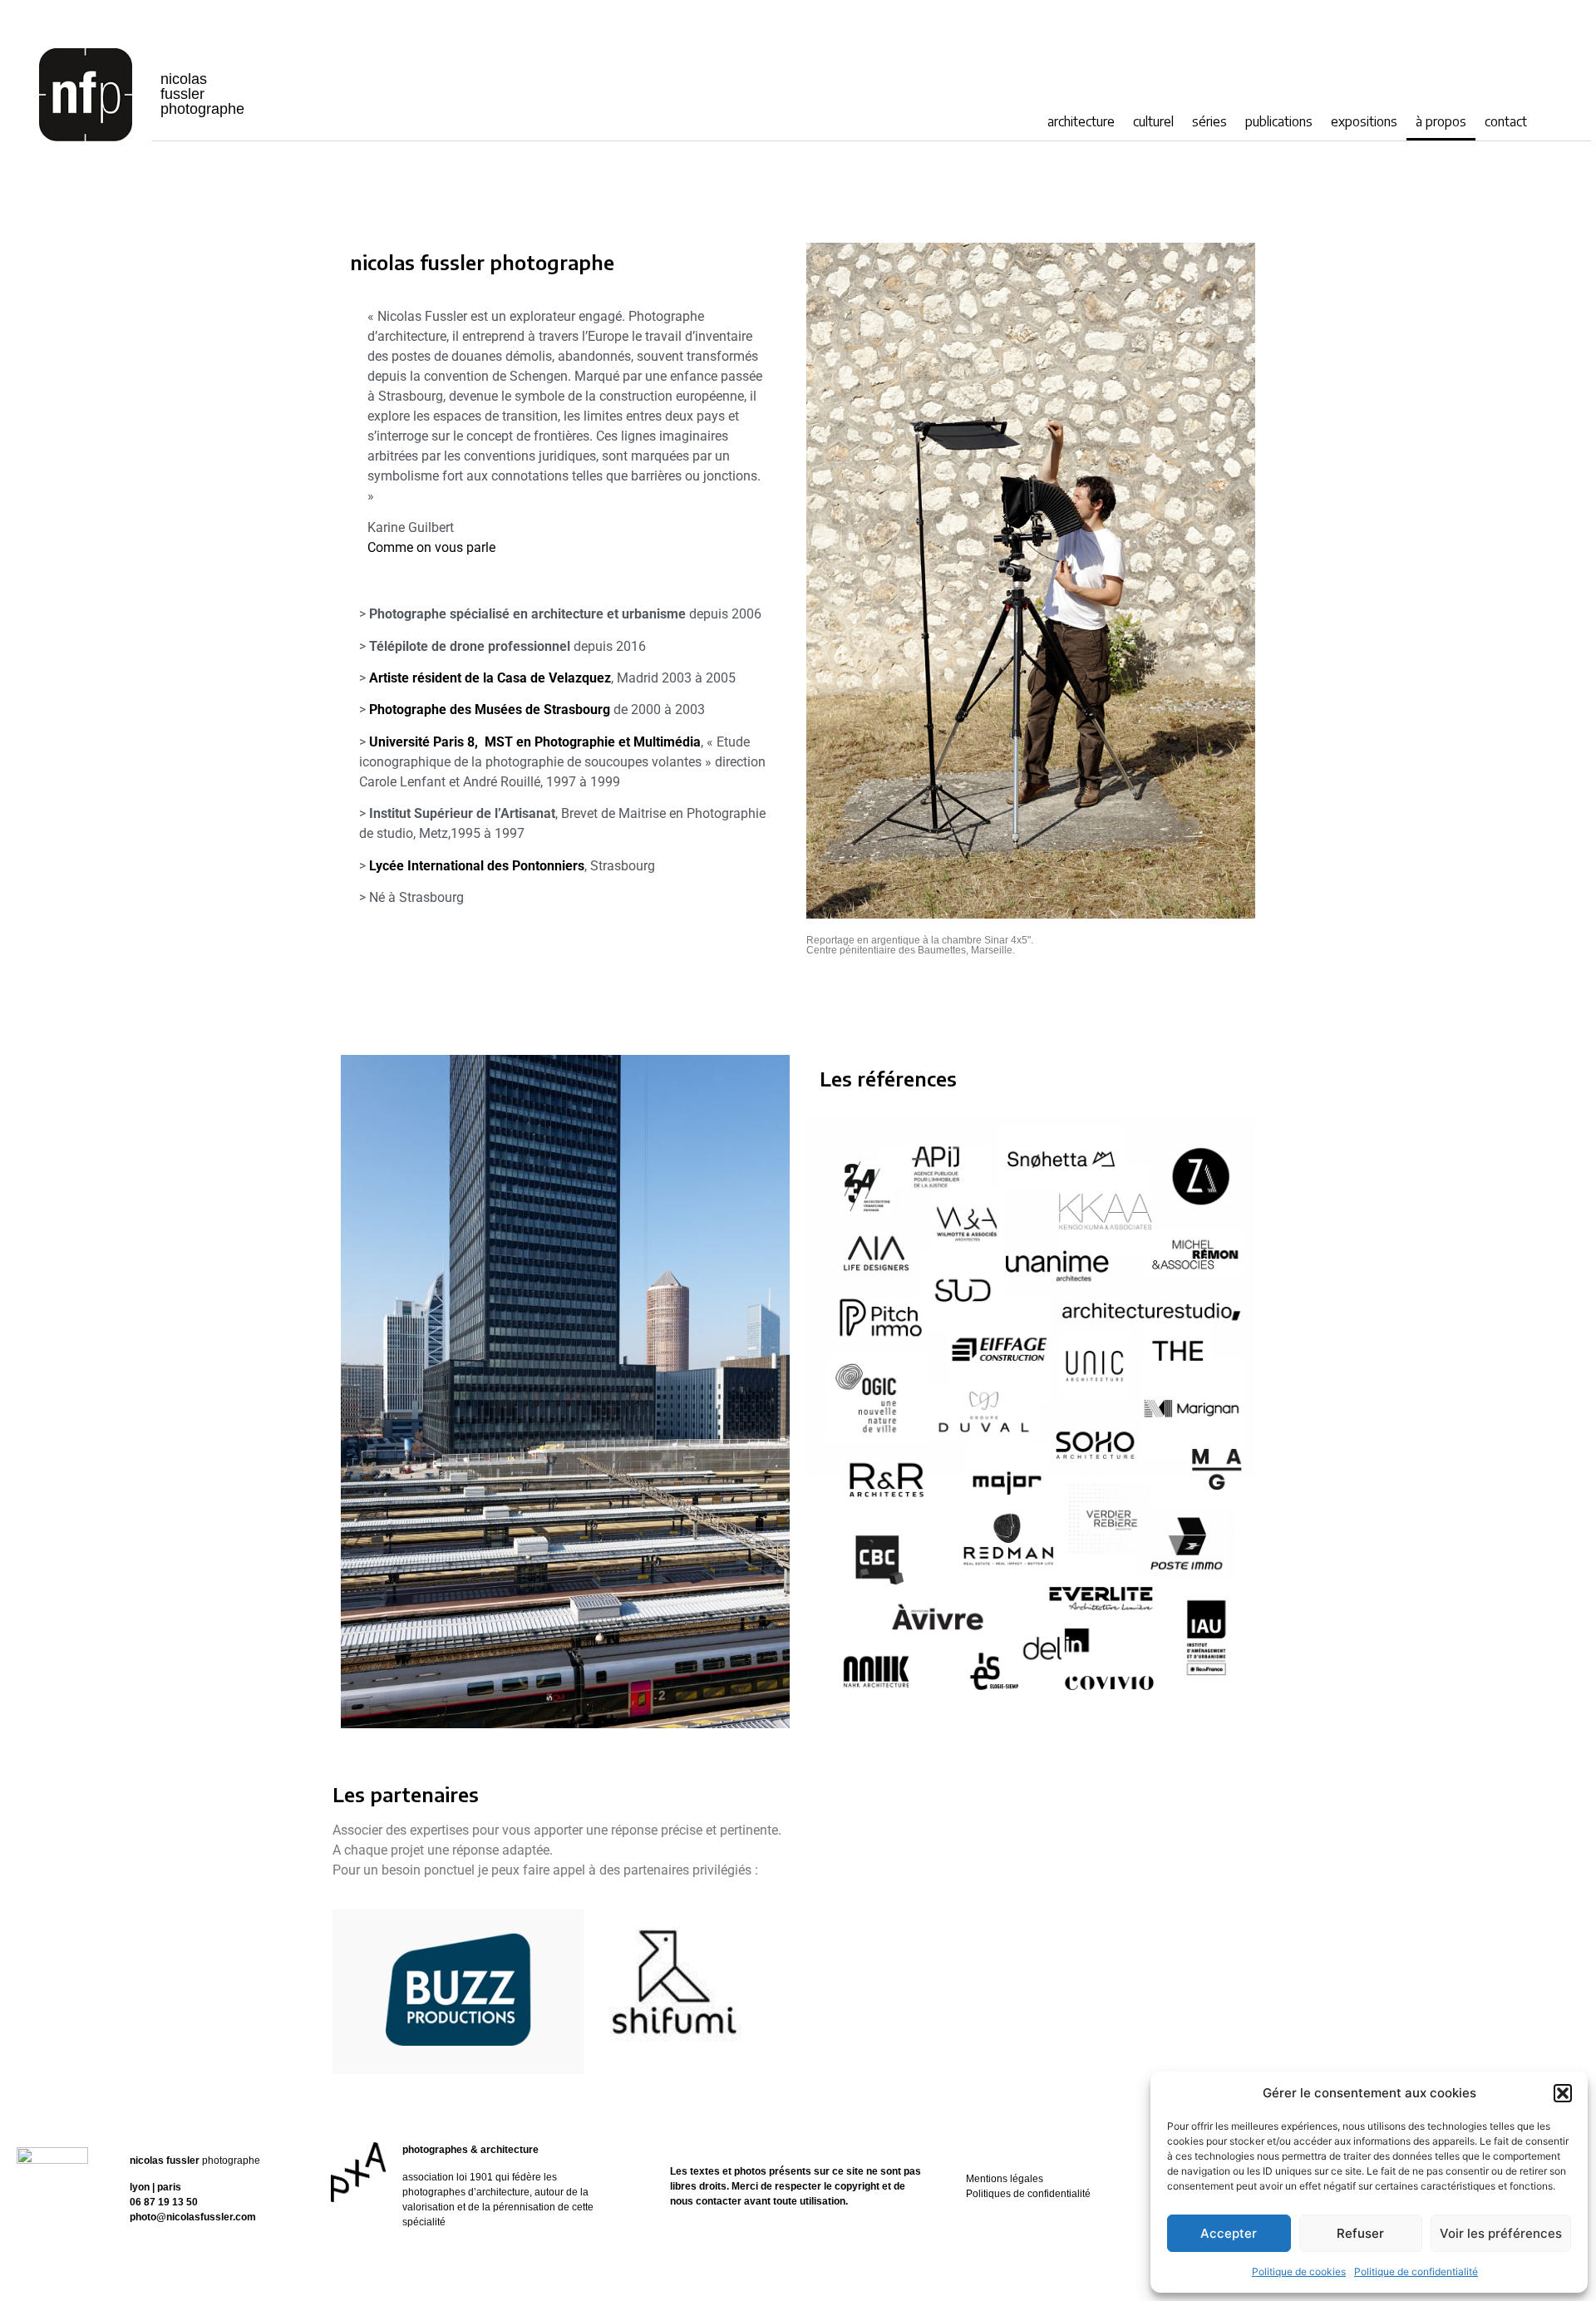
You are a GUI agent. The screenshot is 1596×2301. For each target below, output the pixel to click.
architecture (1081, 121)
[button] (1563, 2093)
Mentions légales (1005, 2179)
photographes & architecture (470, 2150)
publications (1279, 121)
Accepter (1229, 2233)
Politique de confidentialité (1416, 2271)
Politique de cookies (1299, 2271)
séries (1209, 121)
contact (1506, 121)
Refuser (1360, 2233)
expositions (1364, 121)
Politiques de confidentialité (1028, 2194)
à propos (1441, 121)
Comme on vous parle (431, 547)
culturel (1153, 121)
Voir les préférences (1501, 2233)
